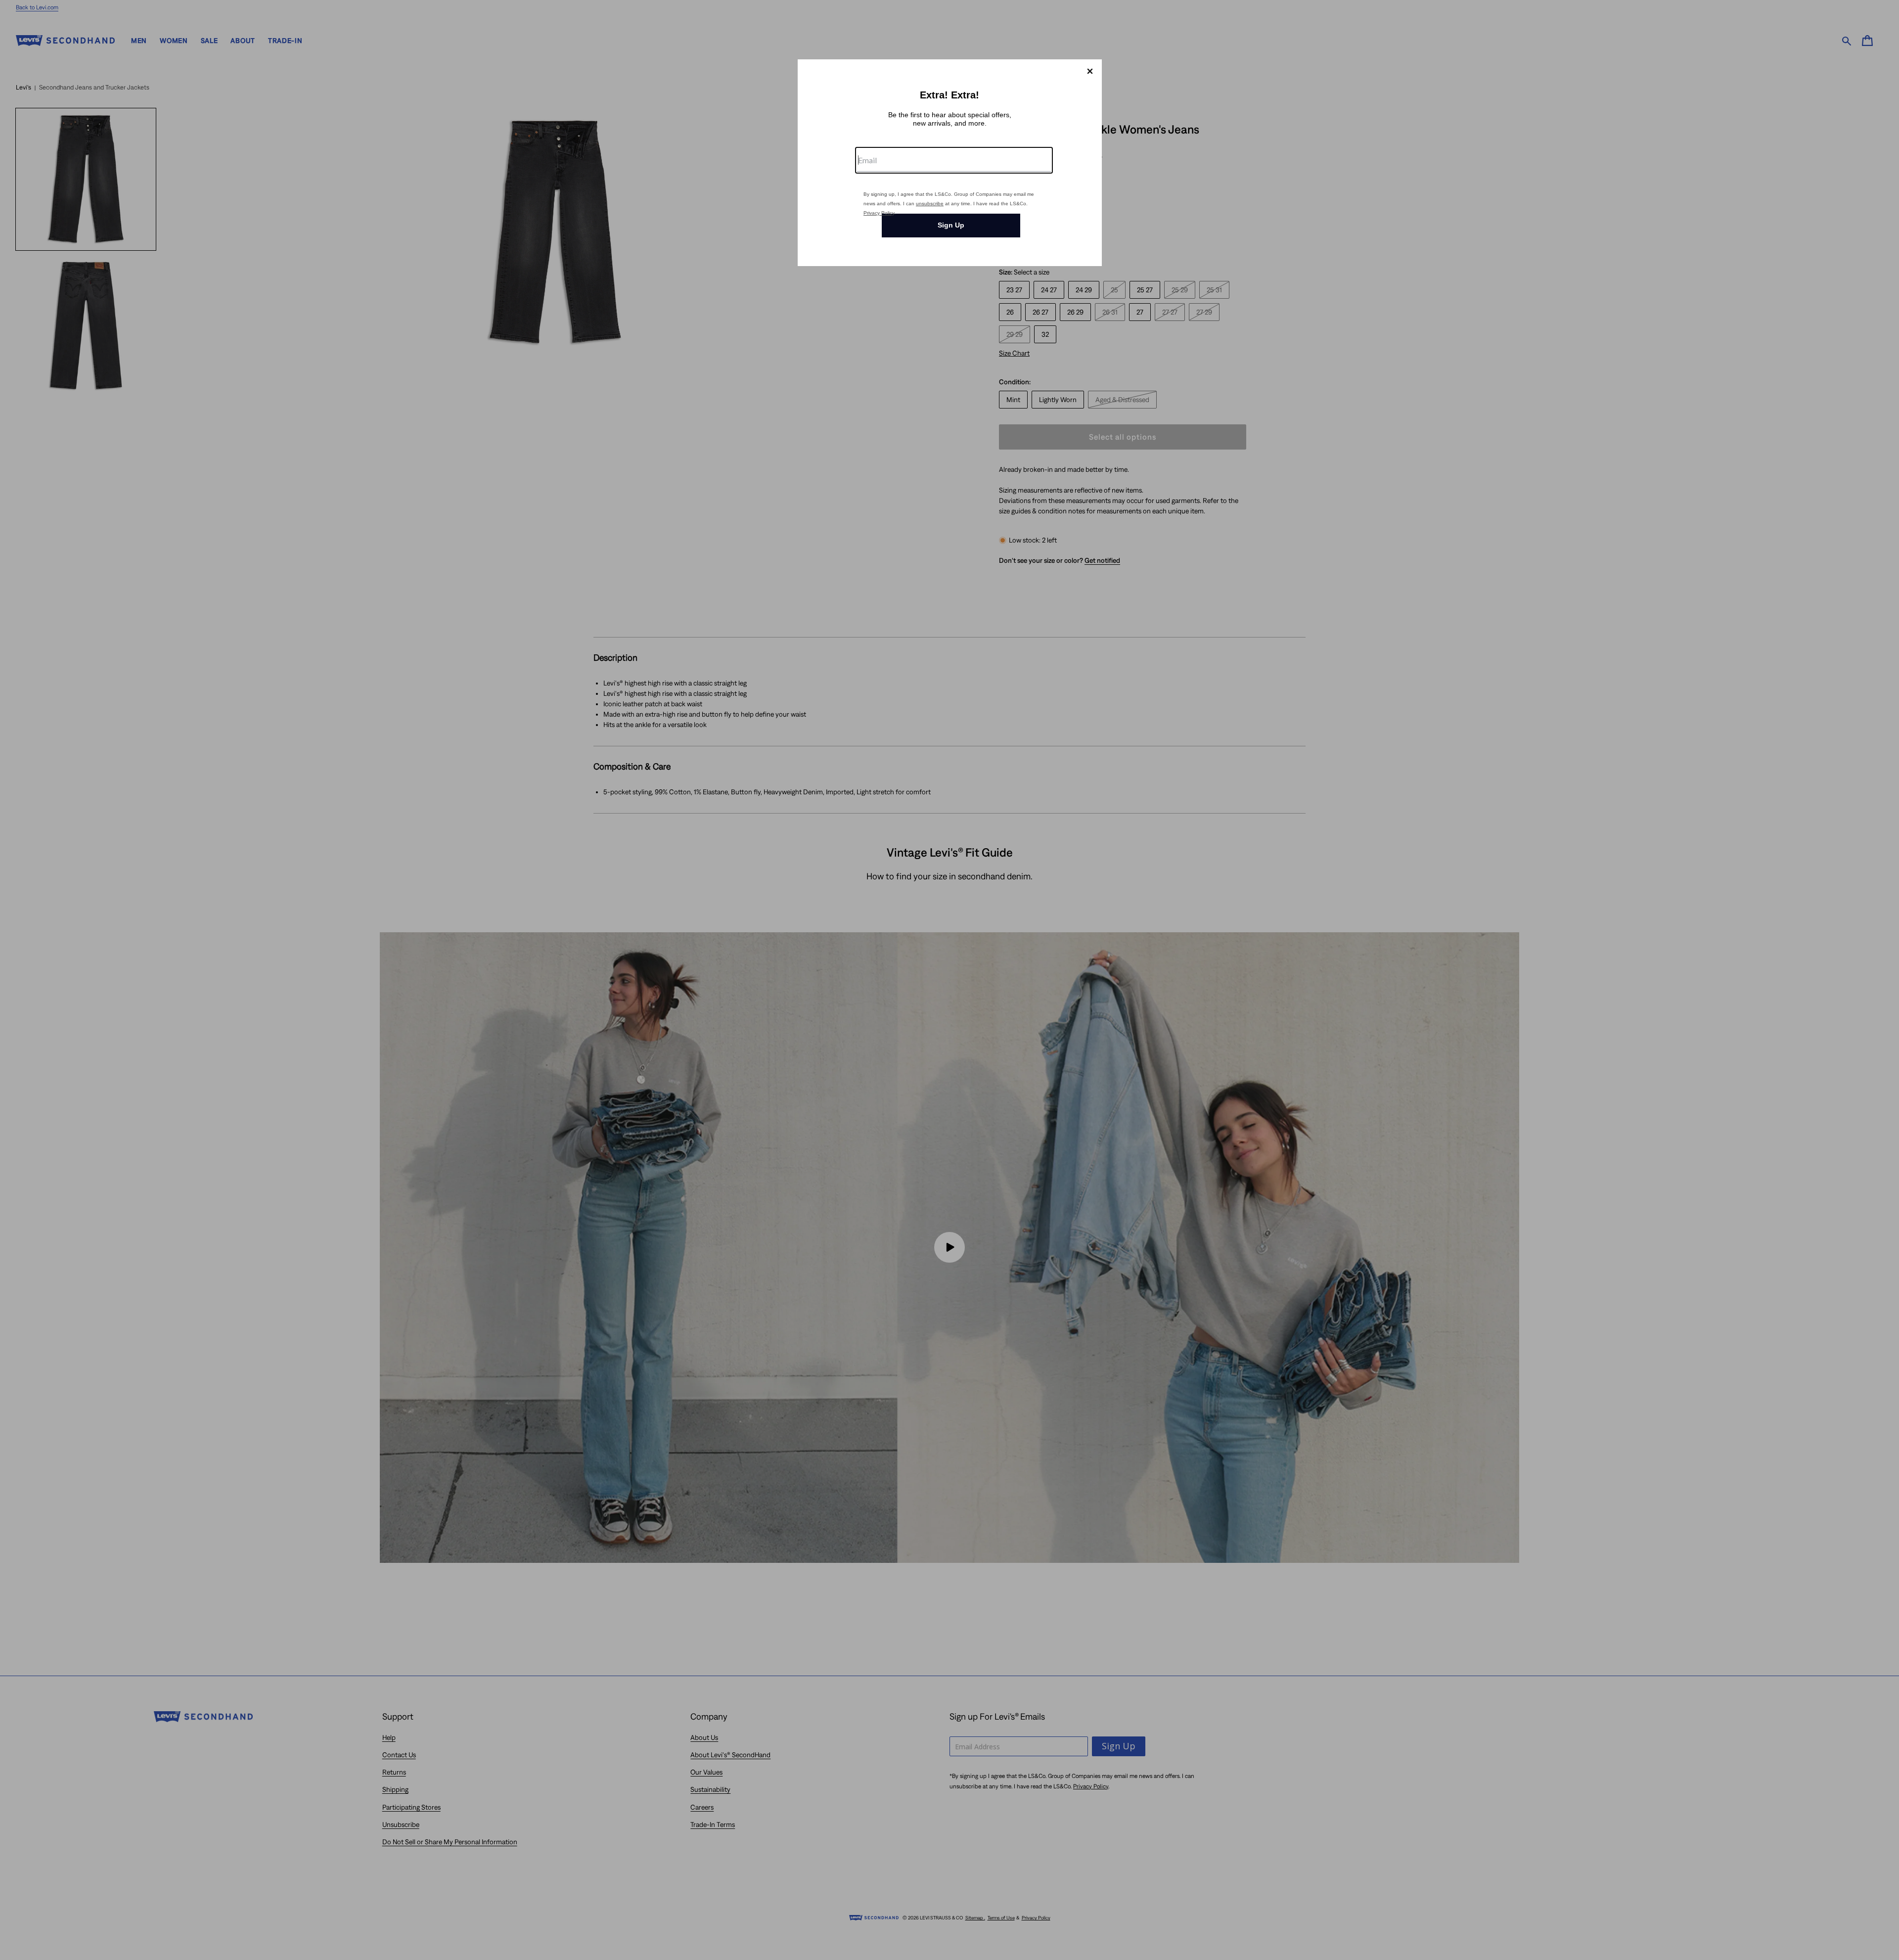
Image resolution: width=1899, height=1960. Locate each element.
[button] (1090, 71)
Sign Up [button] (951, 225)
